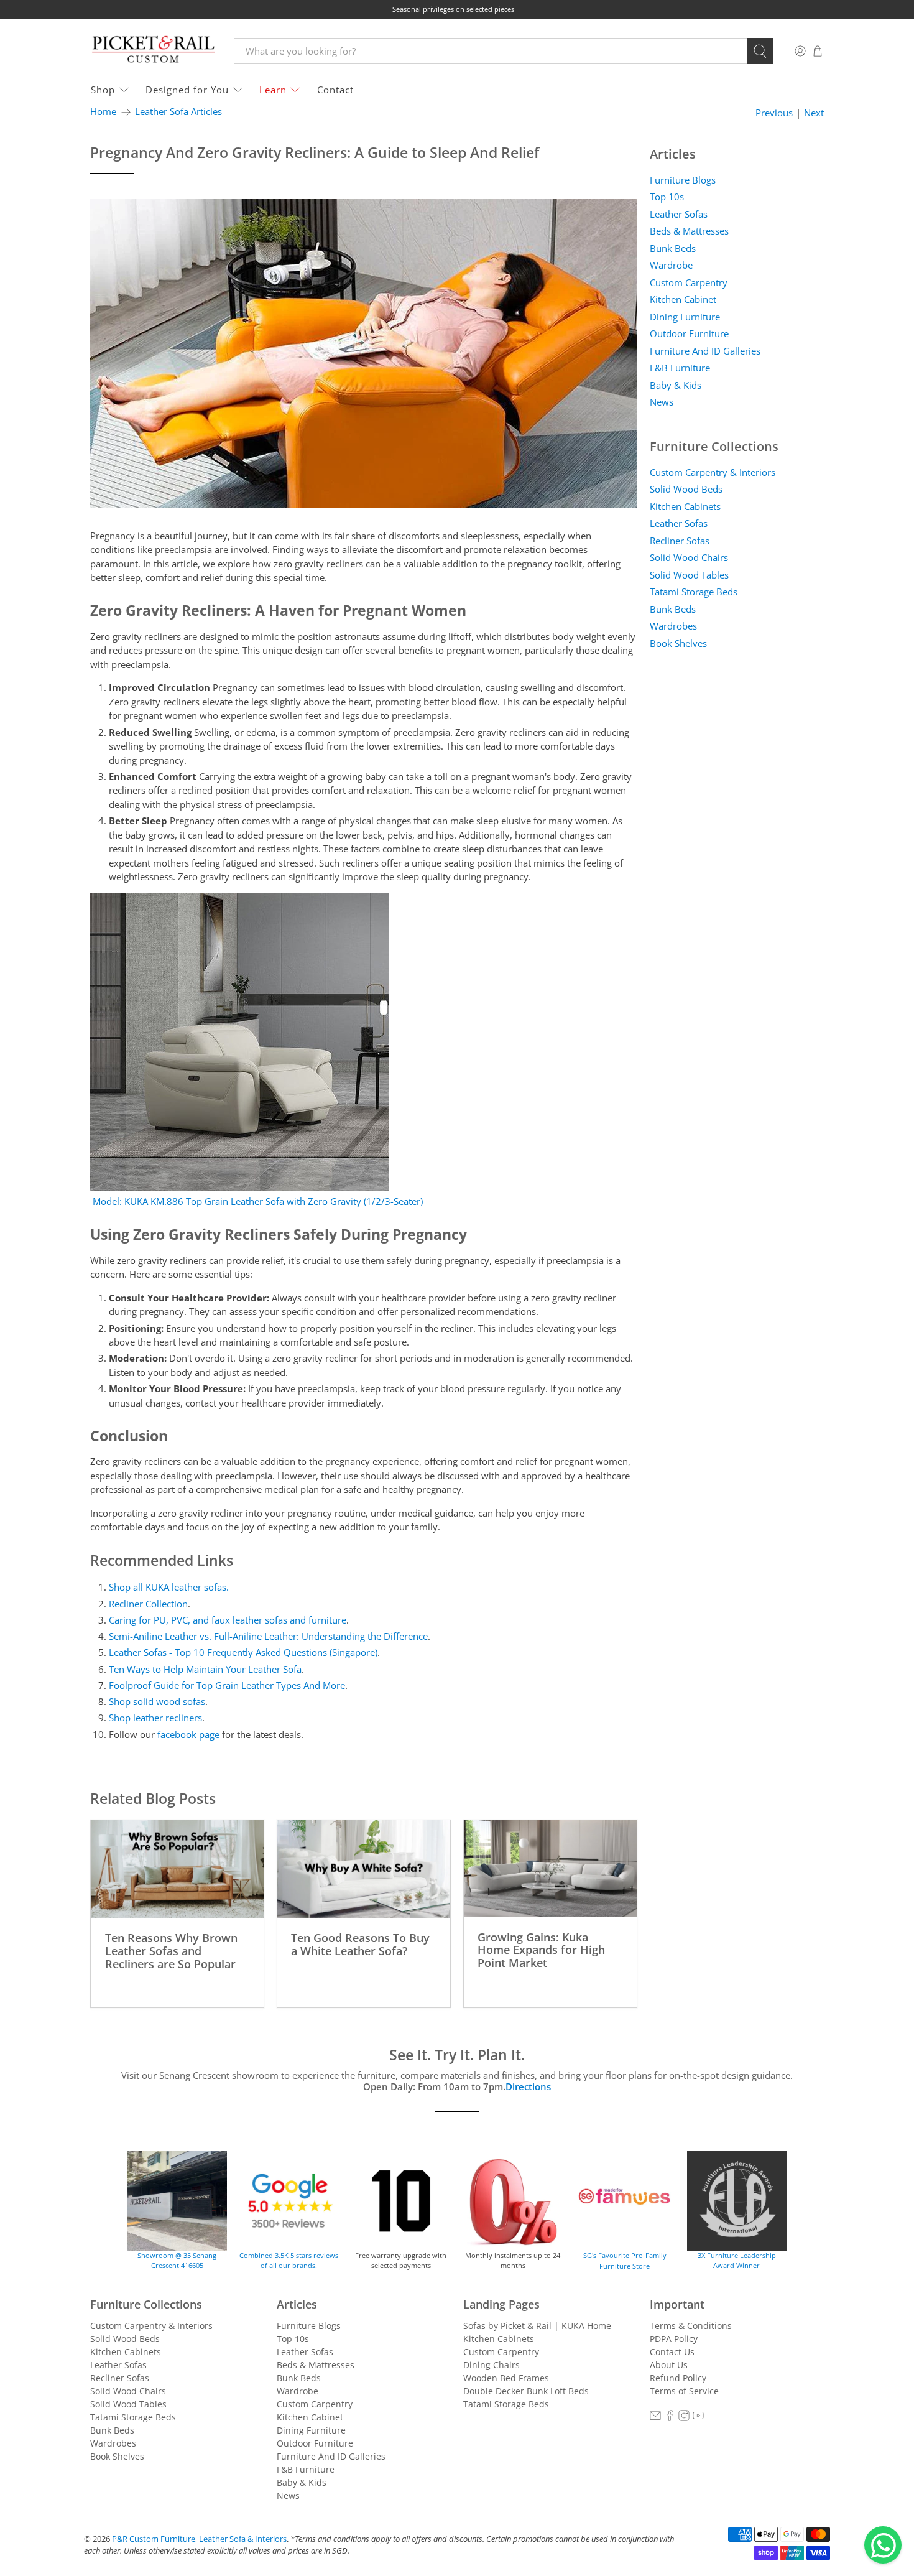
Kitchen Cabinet (683, 299)
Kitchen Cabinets (685, 506)
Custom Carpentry (689, 282)
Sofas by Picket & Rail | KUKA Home (537, 2326)
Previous (774, 113)
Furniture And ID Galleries (705, 351)
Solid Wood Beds (686, 489)
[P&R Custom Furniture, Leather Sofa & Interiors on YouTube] (698, 2418)
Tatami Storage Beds (694, 592)
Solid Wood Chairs (689, 557)
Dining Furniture (685, 317)
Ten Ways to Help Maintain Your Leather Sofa (205, 1669)
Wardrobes (673, 626)
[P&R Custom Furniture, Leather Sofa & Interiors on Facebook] (670, 2418)
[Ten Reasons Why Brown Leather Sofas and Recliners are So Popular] (177, 1869)
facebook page (188, 1734)
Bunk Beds (673, 248)
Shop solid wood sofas (157, 1701)
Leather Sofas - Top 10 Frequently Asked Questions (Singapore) (243, 1652)
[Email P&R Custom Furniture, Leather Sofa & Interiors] (655, 2418)
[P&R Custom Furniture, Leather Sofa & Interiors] (153, 51)
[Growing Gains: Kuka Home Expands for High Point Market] (550, 1868)
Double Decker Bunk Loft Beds (526, 2391)
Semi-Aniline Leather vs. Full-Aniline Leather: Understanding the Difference (268, 1636)
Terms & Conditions (691, 2326)
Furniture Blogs (683, 180)
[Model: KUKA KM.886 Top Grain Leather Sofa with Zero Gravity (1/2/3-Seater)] (239, 1188)
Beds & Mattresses (689, 231)
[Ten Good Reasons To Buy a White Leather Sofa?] (364, 1869)
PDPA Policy (674, 2339)
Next (814, 113)
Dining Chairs (492, 2365)
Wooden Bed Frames (506, 2378)
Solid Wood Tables (689, 575)
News (662, 402)
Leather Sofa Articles (178, 112)
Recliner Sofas (680, 541)
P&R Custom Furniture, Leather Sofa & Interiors (199, 2539)
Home (103, 112)
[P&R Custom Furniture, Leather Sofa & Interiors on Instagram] (684, 2418)
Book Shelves (678, 643)
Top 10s (667, 197)
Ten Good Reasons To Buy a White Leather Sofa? (360, 1944)
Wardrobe (671, 265)
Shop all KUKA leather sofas (168, 1587)
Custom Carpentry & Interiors (713, 472)
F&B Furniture (680, 368)
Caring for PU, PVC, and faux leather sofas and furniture (228, 1620)
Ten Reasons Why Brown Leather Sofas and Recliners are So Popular (171, 1950)
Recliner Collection (148, 1604)
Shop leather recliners (155, 1718)
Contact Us (672, 2352)
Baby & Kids (676, 385)
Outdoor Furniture (689, 333)
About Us (669, 2365)
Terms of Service (684, 2391)
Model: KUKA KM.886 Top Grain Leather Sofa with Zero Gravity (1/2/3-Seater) (258, 1201)
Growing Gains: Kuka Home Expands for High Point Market (541, 1950)
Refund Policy (678, 2378)
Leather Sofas (679, 214)
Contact (335, 90)
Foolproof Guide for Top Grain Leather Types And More (227, 1685)
